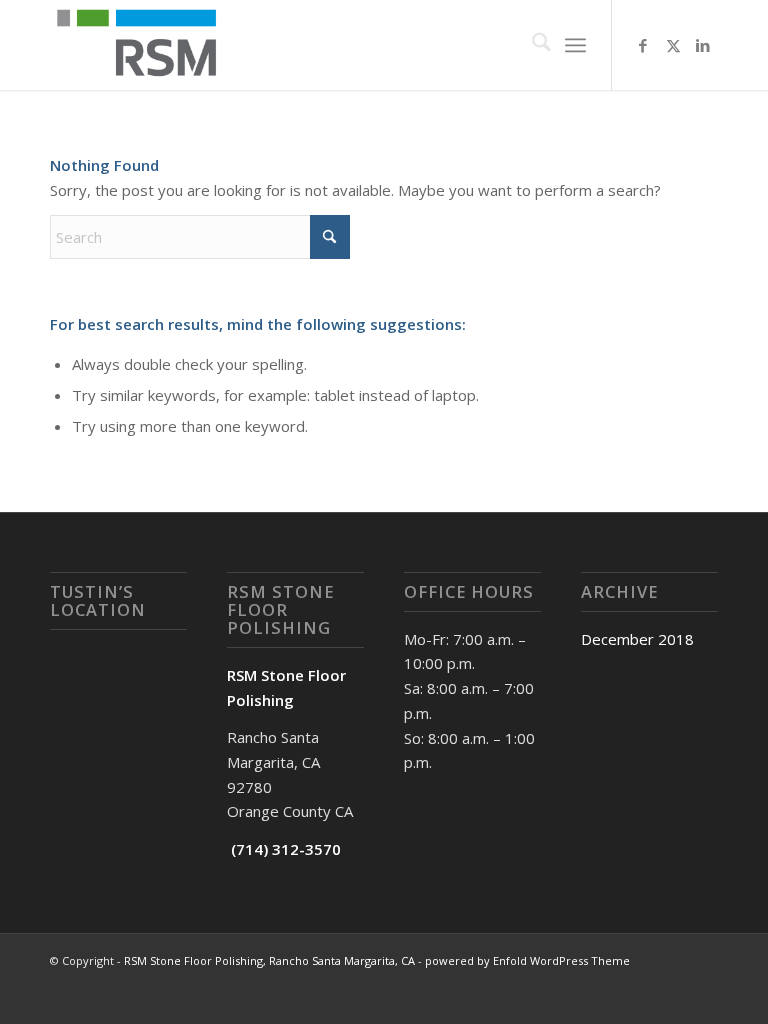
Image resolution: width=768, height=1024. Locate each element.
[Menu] (575, 45)
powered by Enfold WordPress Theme (527, 960)
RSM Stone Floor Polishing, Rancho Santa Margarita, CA (269, 960)
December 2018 (637, 639)
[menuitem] (531, 45)
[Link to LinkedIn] (703, 45)
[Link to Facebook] (643, 45)
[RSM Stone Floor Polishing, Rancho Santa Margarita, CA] (142, 45)
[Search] (531, 45)
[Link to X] (673, 45)
